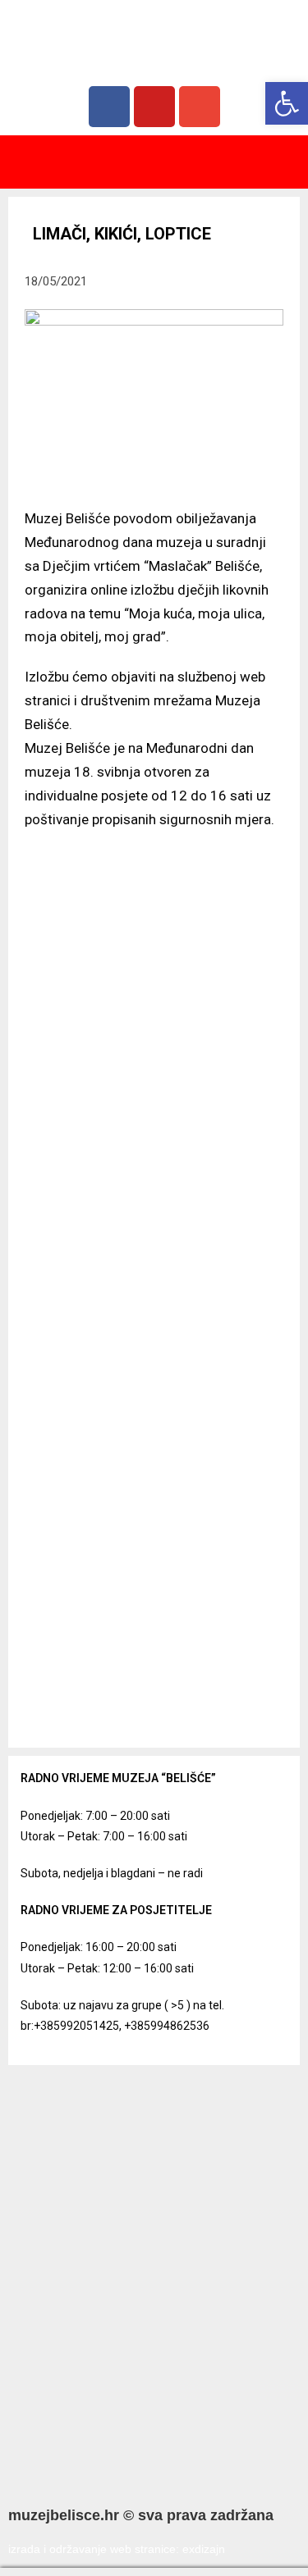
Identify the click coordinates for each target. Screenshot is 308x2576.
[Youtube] (154, 107)
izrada (24, 2549)
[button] (154, 162)
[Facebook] (109, 107)
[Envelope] (200, 107)
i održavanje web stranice (110, 2549)
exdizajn (204, 2549)
